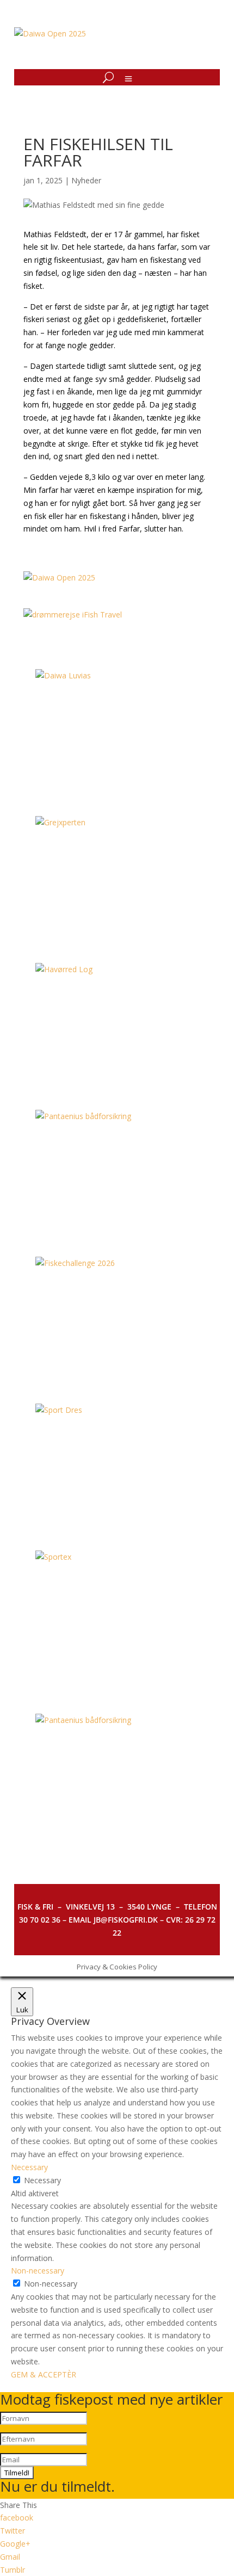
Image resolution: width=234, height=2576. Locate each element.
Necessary (42, 2180)
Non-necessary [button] (38, 2271)
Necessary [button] (29, 2167)
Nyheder (86, 180)
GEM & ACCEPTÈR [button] (44, 2374)
